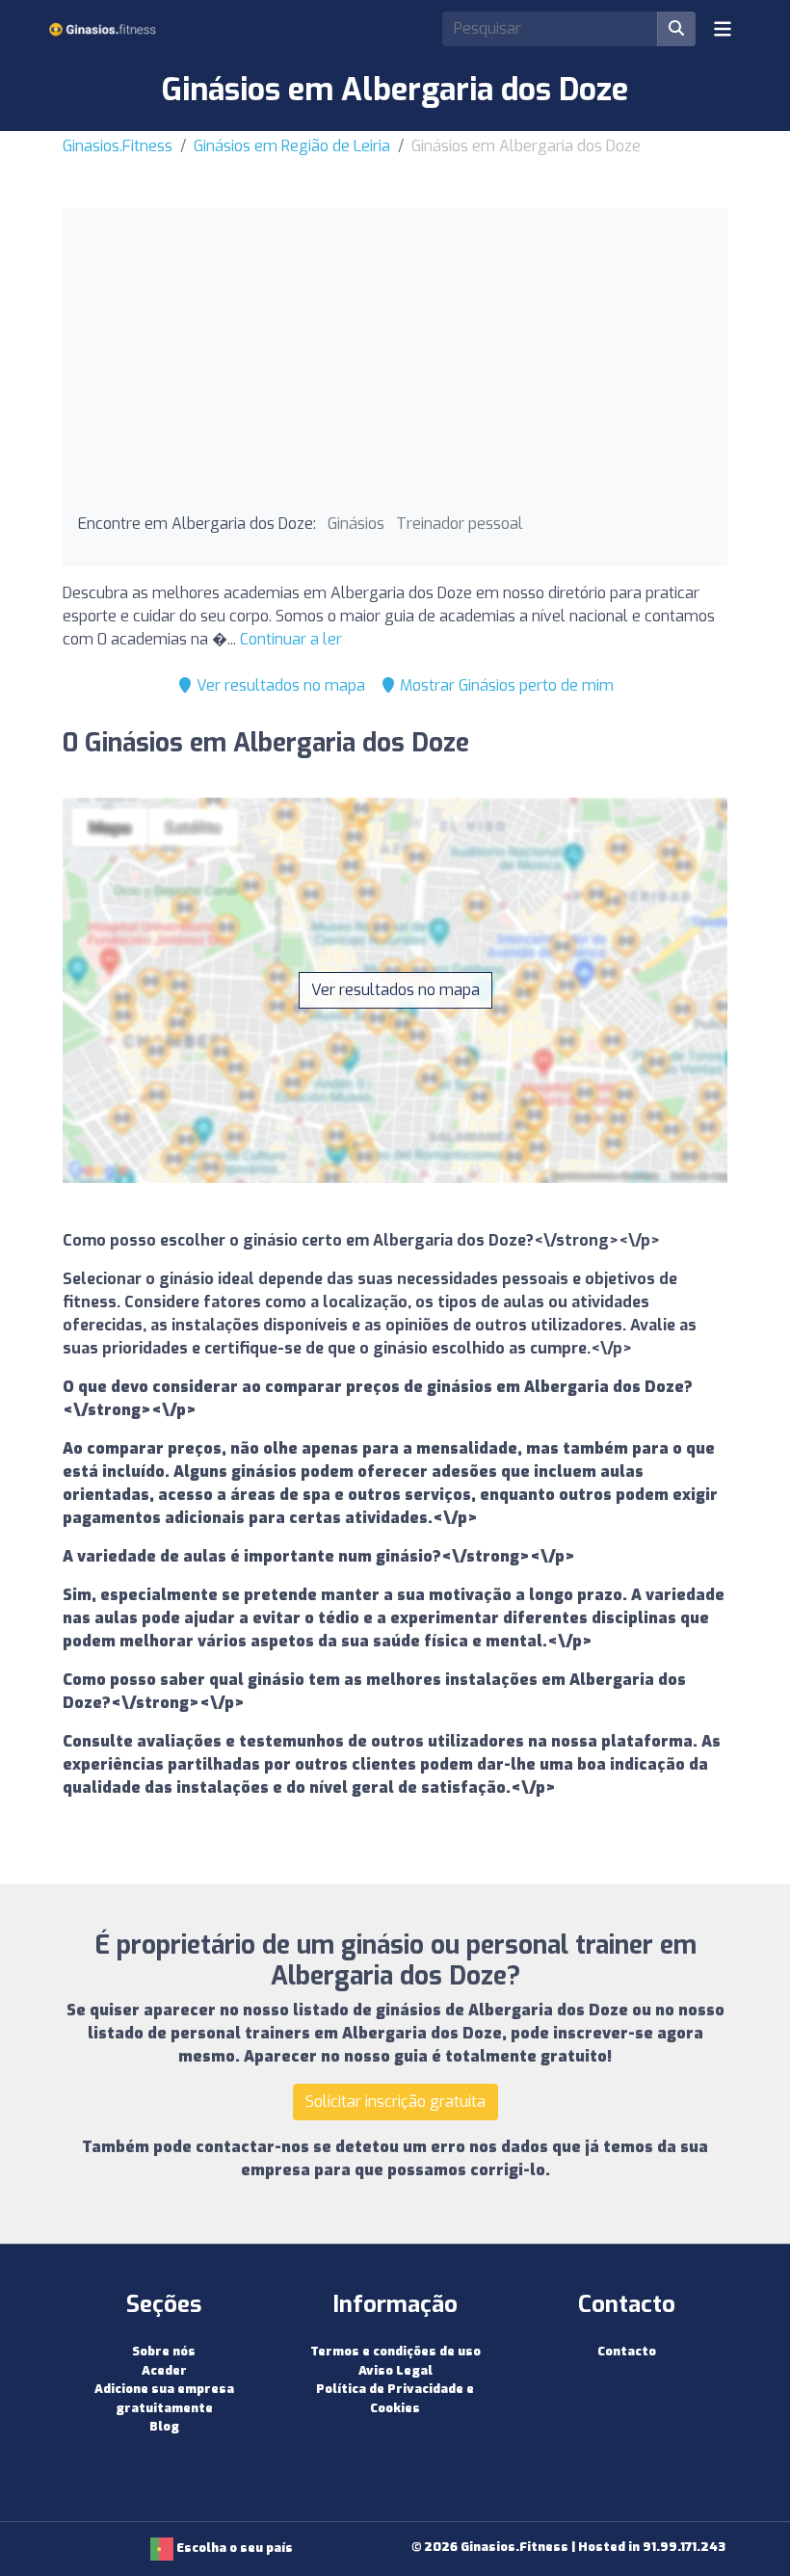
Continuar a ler (291, 639)
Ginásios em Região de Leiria (292, 146)
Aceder (164, 2370)
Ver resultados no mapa (279, 685)
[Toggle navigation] (723, 29)
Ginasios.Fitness (118, 146)
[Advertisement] (395, 368)
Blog (164, 2426)
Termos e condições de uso (395, 2351)
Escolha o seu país (233, 2548)
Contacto (627, 2351)
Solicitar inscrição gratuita (395, 2102)
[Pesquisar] (676, 29)
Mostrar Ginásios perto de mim (505, 685)
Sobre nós (164, 2351)
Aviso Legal (395, 2370)
